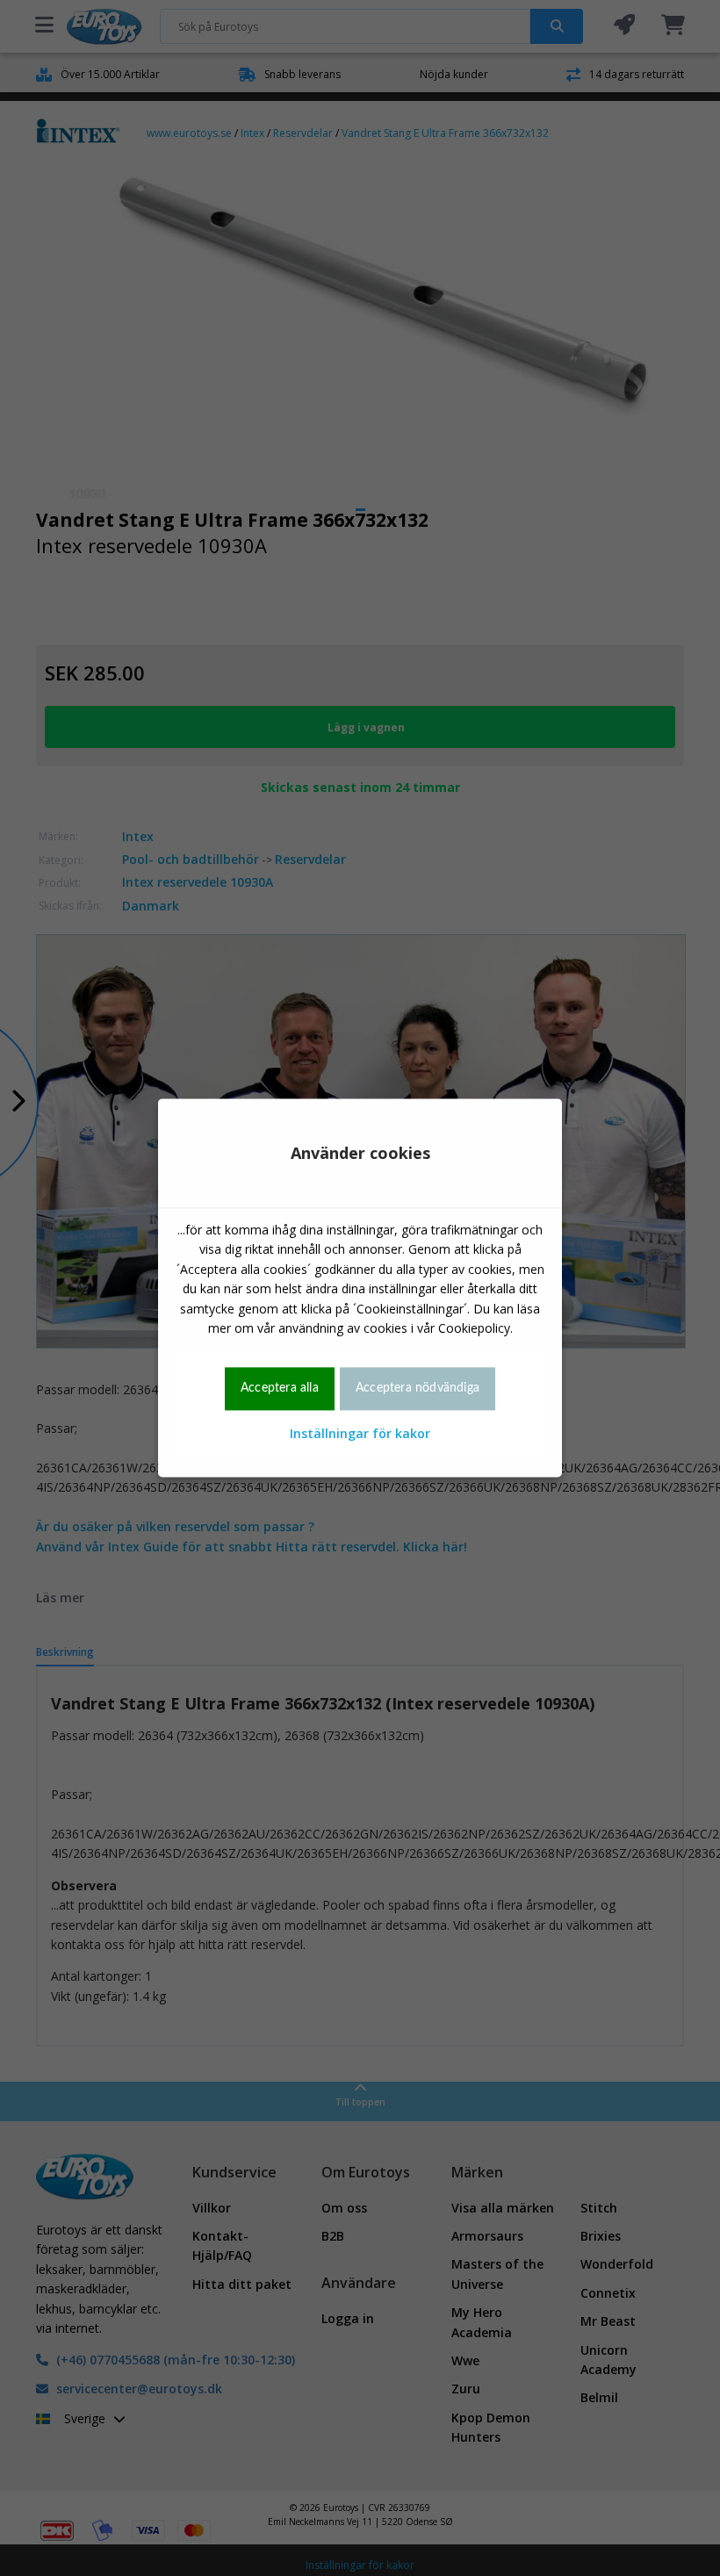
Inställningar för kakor (360, 1433)
